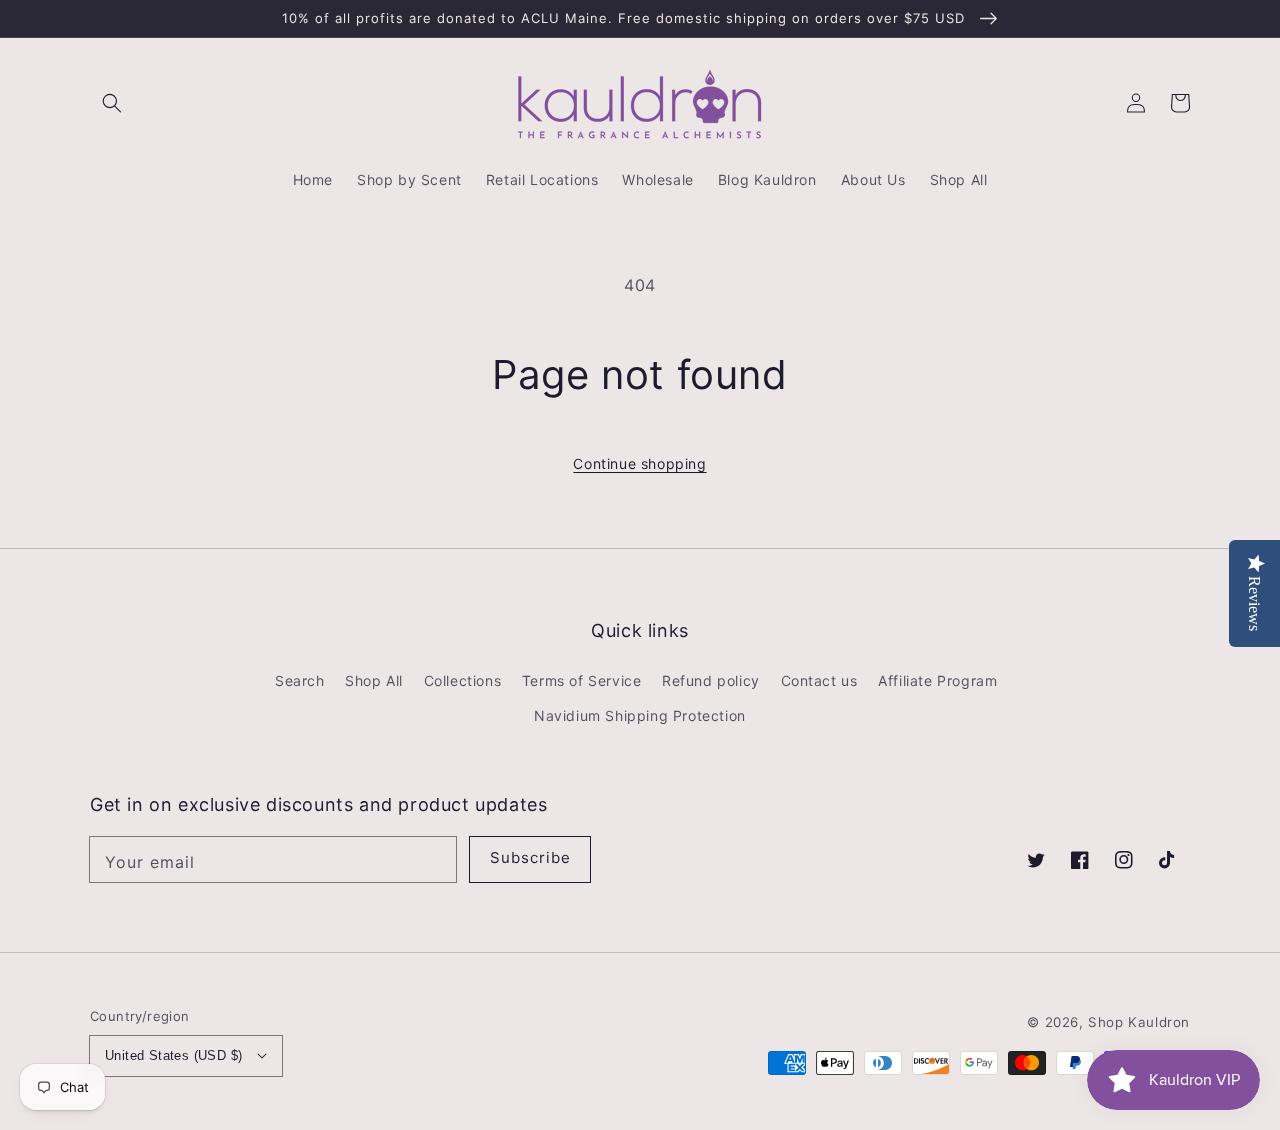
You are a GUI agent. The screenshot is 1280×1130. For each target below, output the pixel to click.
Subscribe (530, 857)
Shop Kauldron (1139, 1022)
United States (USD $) (173, 1055)
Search (300, 680)
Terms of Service (582, 680)
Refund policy (711, 680)
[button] (112, 103)
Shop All (374, 680)
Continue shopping (639, 463)
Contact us (819, 680)
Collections (463, 680)
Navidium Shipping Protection (640, 715)
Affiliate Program (937, 680)
